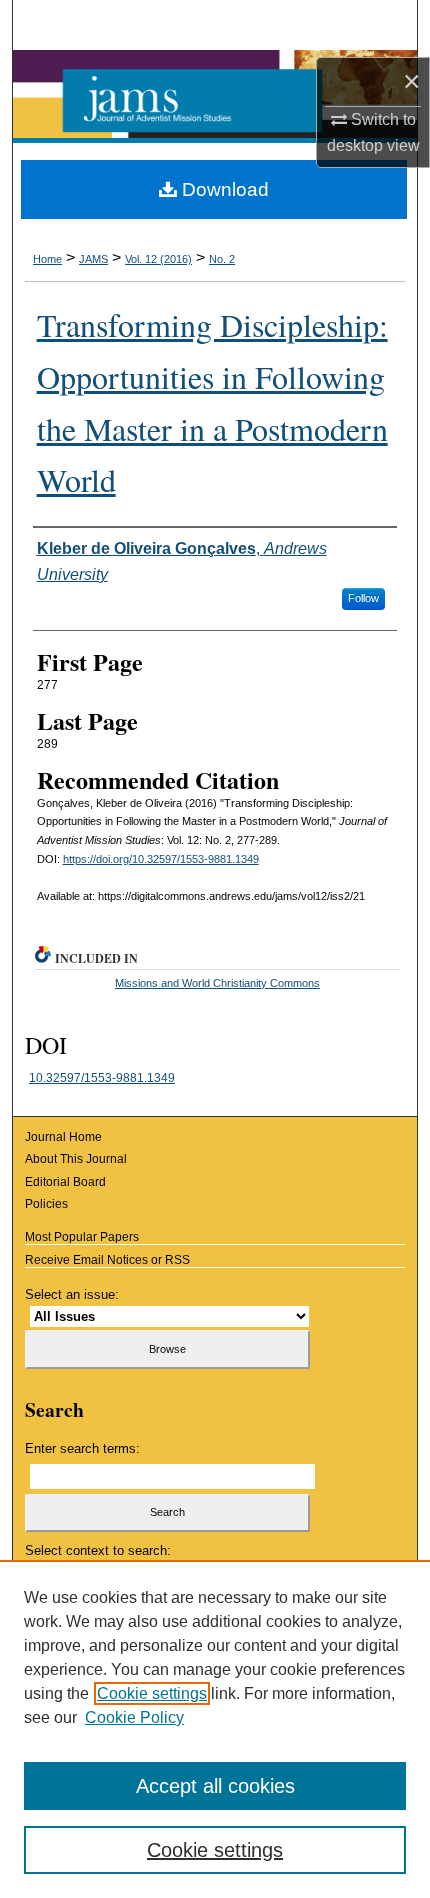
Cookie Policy (134, 1717)
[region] (215, 1729)
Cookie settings (152, 1693)
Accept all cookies (215, 1786)
